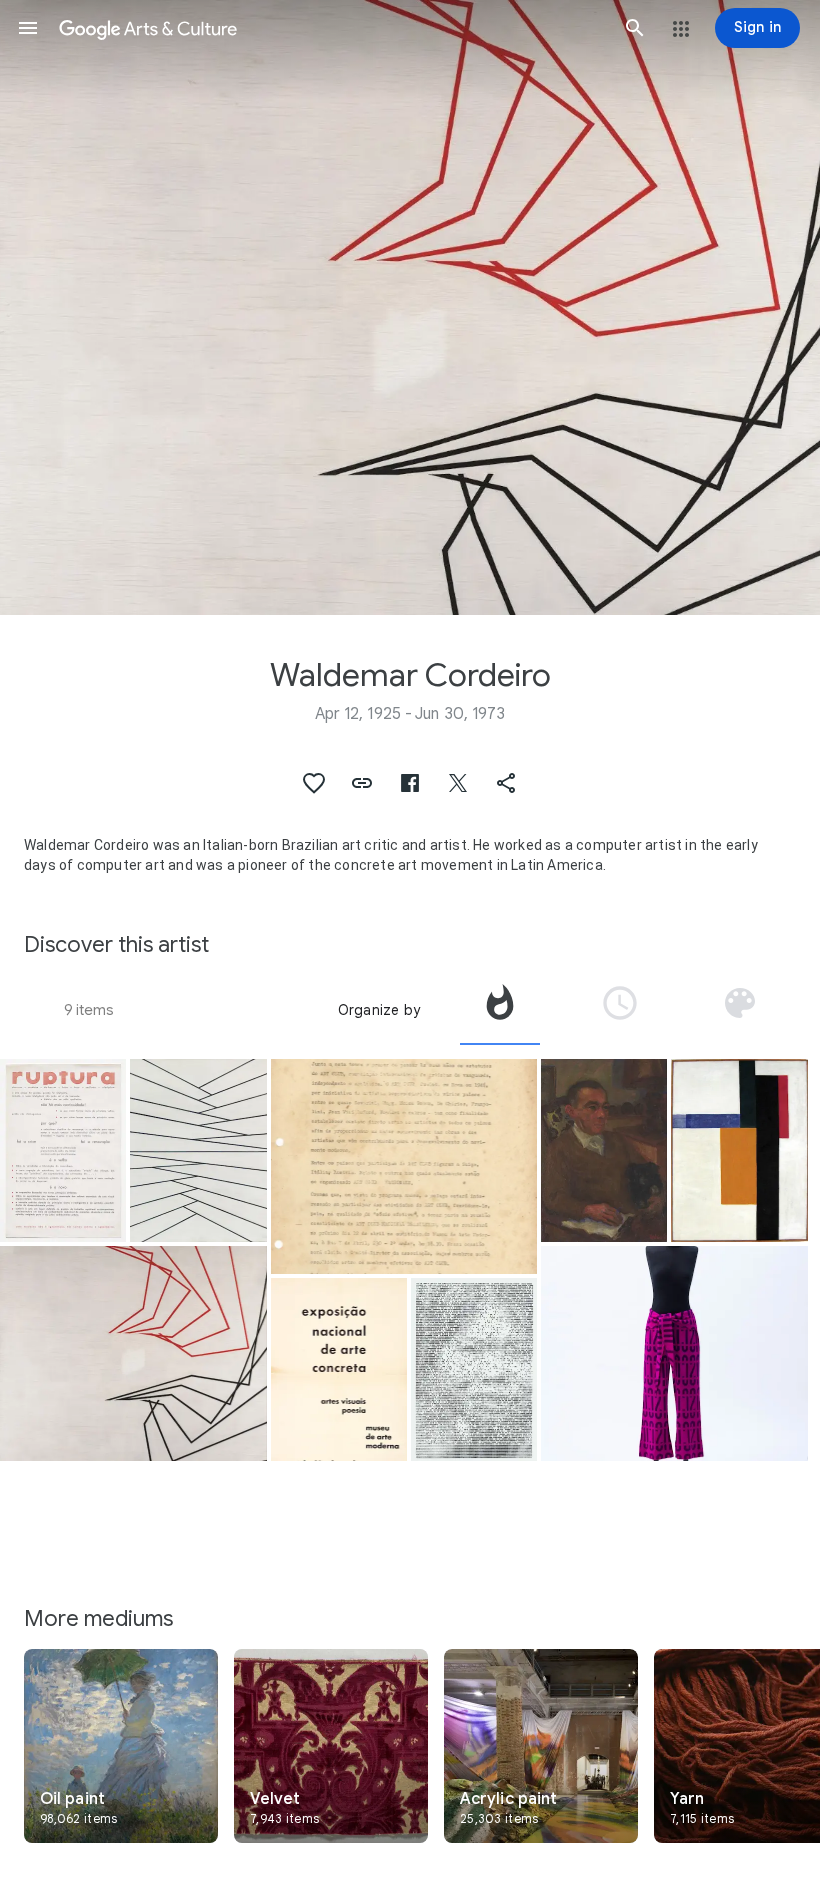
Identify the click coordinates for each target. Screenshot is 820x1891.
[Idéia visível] (198, 1150)
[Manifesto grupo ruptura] (63, 1150)
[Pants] (674, 1353)
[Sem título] (739, 1150)
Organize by (379, 1010)
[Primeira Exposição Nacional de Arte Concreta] (339, 1369)
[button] (28, 28)
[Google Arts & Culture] (331, 28)
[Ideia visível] (133, 1353)
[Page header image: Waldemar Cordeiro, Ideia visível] (410, 307)
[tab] (500, 1010)
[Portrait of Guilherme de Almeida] (604, 1150)
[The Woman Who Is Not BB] (474, 1369)
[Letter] (404, 1166)
